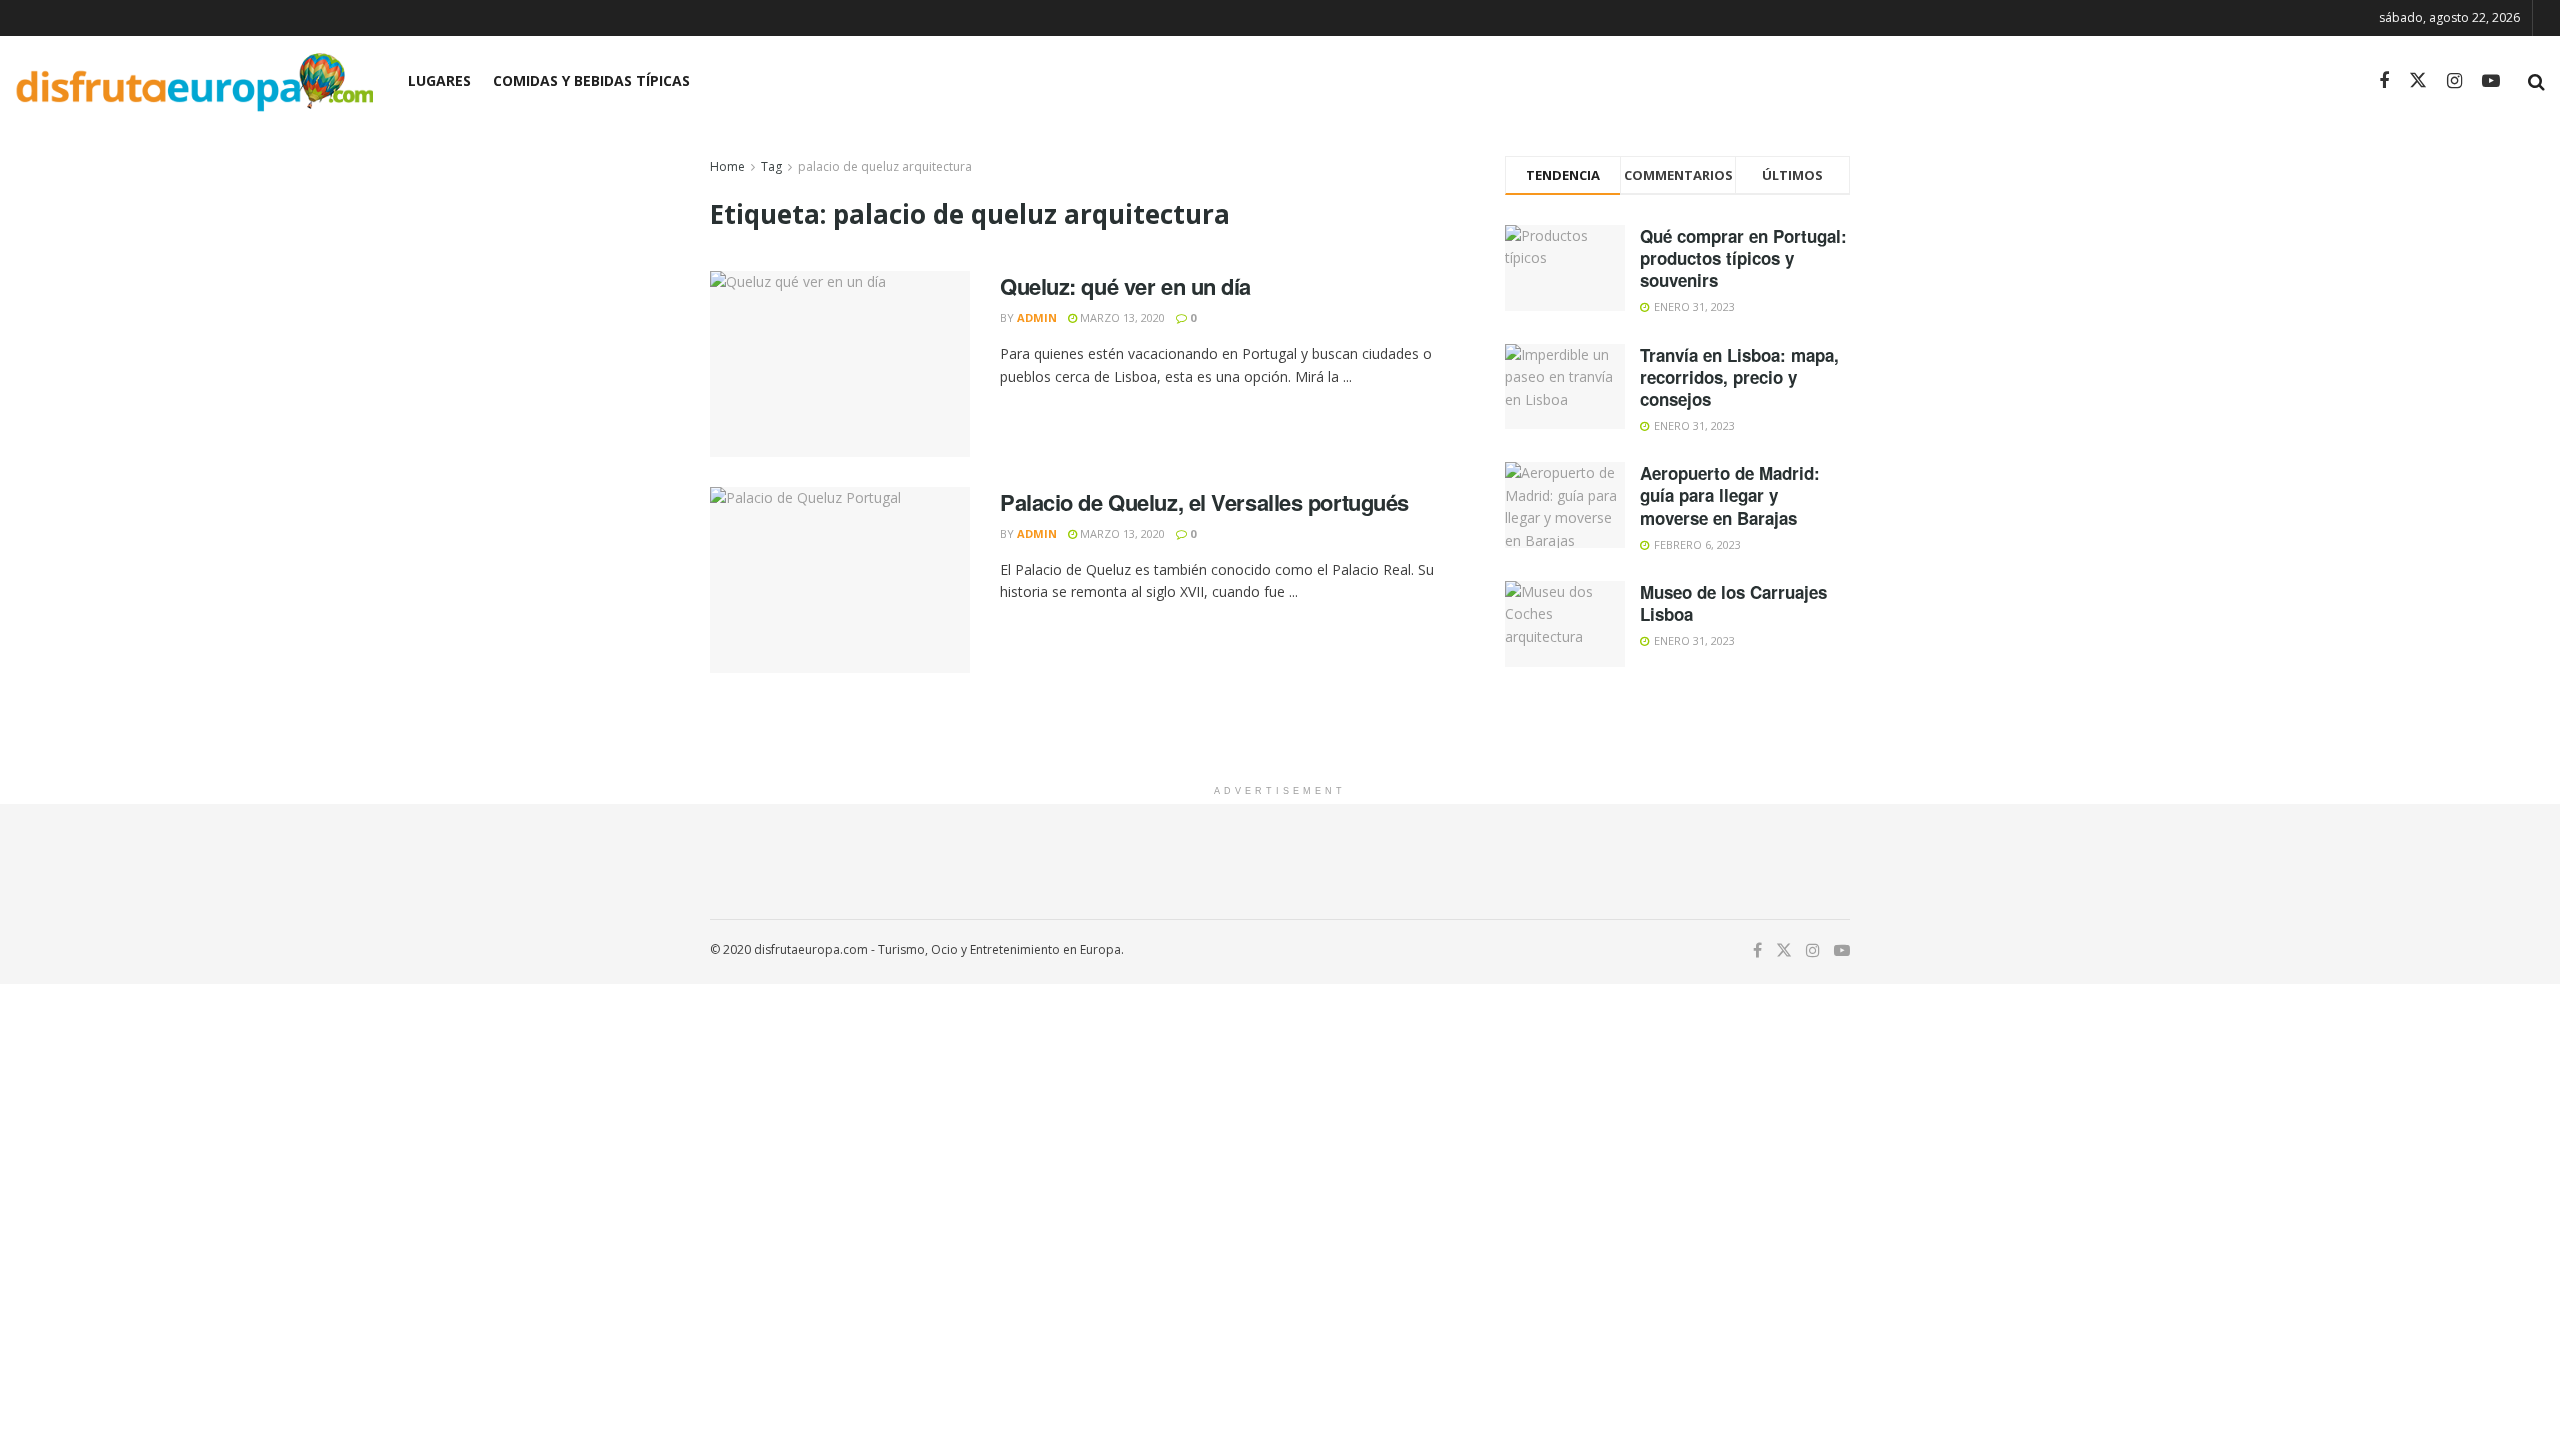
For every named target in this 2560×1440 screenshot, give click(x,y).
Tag (771, 166)
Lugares (439, 80)
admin (1037, 317)
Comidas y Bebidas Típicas (591, 80)
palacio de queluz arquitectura (885, 166)
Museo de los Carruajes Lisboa (1733, 603)
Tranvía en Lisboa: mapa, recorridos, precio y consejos (1739, 377)
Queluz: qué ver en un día (1125, 286)
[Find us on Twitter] (2418, 81)
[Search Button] (2536, 81)
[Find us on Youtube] (2491, 81)
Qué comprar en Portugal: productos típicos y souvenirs (1743, 258)
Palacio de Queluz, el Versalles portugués (1204, 502)
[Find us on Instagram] (2454, 81)
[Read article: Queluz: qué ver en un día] (840, 364)
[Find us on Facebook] (2384, 81)
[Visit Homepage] (194, 81)
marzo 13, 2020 (1121, 317)
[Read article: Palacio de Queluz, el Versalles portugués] (840, 580)
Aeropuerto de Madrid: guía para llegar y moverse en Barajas (1730, 495)
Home (727, 166)
